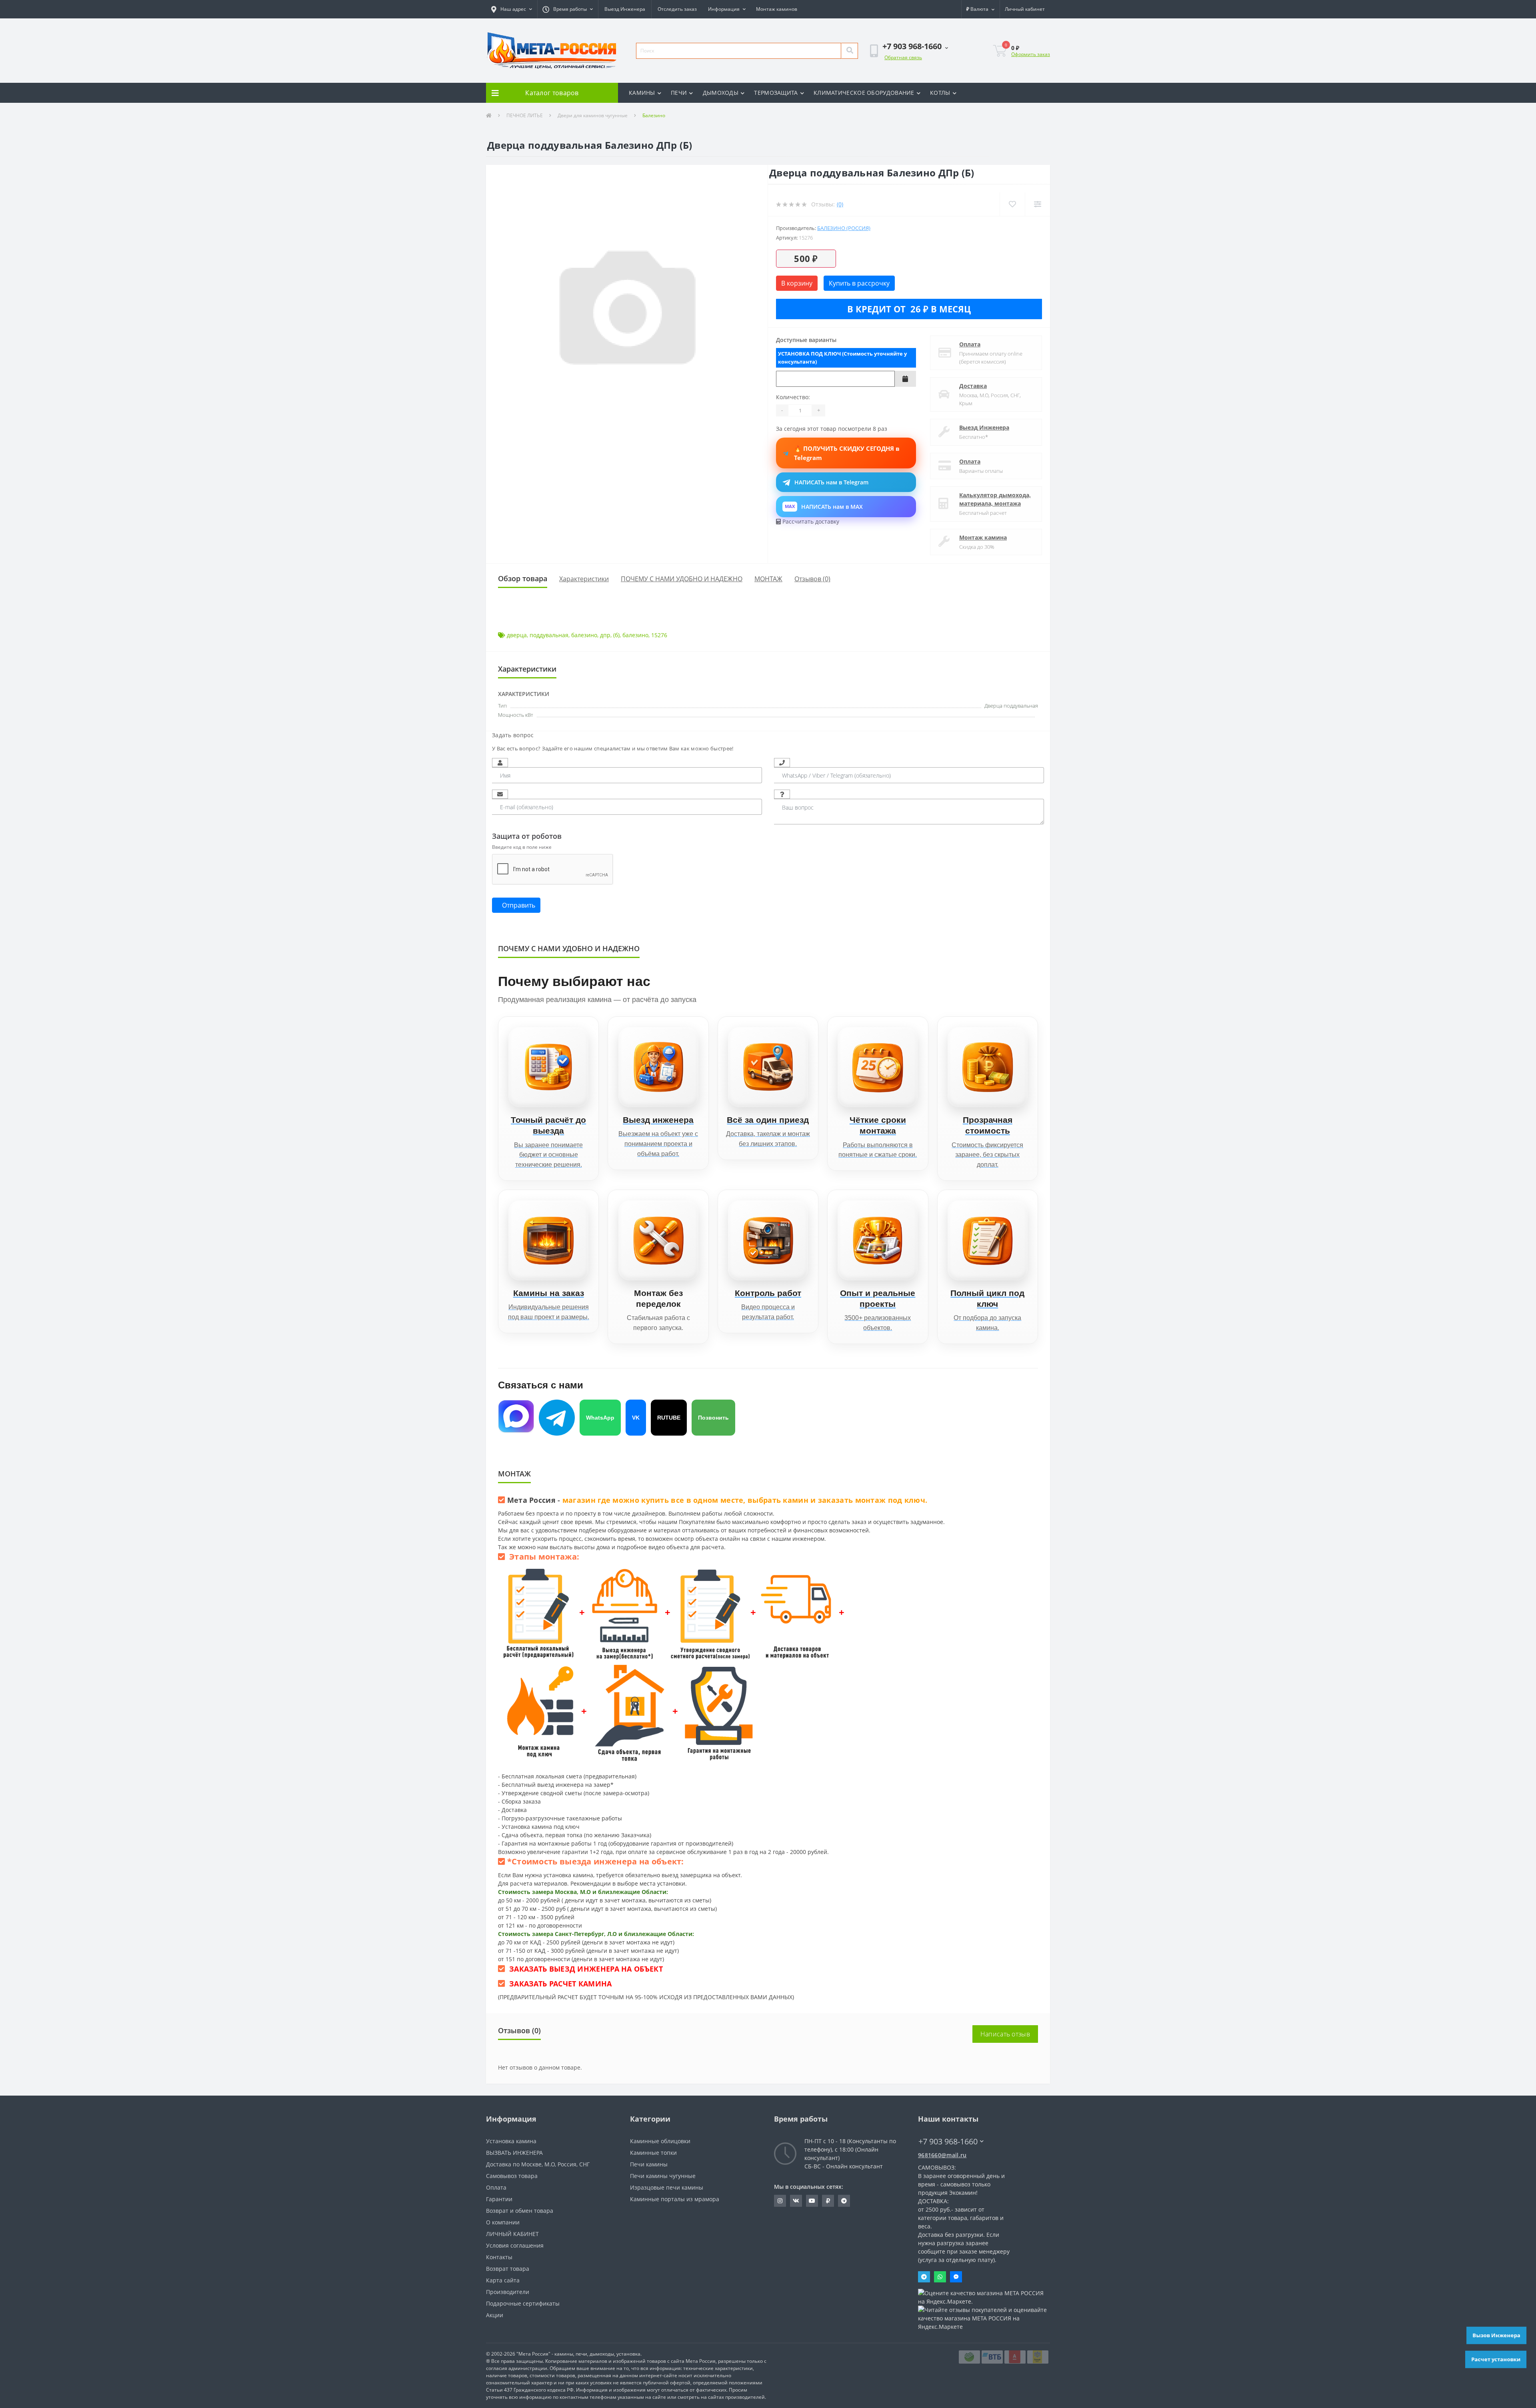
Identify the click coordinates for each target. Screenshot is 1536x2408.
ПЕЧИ (679, 93)
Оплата (970, 344)
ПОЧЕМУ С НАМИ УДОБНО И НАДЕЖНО (682, 579)
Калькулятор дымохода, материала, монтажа (995, 499)
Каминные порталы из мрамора (675, 2199)
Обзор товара (523, 578)
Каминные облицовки (660, 2141)
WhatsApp (600, 1418)
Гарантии (499, 2199)
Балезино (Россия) (844, 228)
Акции (495, 2315)
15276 (659, 635)
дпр (605, 635)
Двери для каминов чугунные (593, 115)
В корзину (797, 283)
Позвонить (713, 1418)
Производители (508, 2292)
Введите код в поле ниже (522, 847)
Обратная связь (903, 57)
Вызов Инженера (1496, 2335)
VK (636, 1418)
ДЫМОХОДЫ (721, 93)
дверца (517, 635)
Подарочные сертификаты (523, 2303)
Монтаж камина (983, 537)
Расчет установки (1496, 2359)
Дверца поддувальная (1011, 706)
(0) (840, 204)
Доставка (973, 386)
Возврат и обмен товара (520, 2211)
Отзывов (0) (812, 579)
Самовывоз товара (512, 2176)
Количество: (793, 397)
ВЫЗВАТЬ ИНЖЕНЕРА (514, 2153)
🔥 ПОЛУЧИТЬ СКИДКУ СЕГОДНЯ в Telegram (847, 453)
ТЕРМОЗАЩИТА (776, 93)
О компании (503, 2222)
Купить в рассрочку (859, 283)
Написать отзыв (1005, 2034)
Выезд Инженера (625, 9)
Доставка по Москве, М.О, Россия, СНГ (538, 2164)
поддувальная (549, 635)
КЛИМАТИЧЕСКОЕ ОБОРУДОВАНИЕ (864, 93)
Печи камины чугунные (663, 2176)
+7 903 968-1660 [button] (948, 2141)
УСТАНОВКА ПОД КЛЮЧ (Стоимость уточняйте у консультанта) (842, 358)
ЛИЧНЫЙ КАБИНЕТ (512, 2234)
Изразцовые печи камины (667, 2187)
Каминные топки (653, 2153)
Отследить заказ (677, 9)
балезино (584, 635)
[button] (512, 9)
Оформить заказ (1031, 54)
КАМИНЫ (642, 93)
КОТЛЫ (940, 93)
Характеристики (584, 579)
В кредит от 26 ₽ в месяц (909, 309)
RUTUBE (669, 1418)
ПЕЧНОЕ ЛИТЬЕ (525, 115)
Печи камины (649, 2164)
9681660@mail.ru (942, 2155)
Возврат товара (508, 2269)
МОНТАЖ (768, 579)
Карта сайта (503, 2280)
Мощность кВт (516, 715)
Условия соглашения (515, 2245)
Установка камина (511, 2141)
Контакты (499, 2257)
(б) (616, 635)
